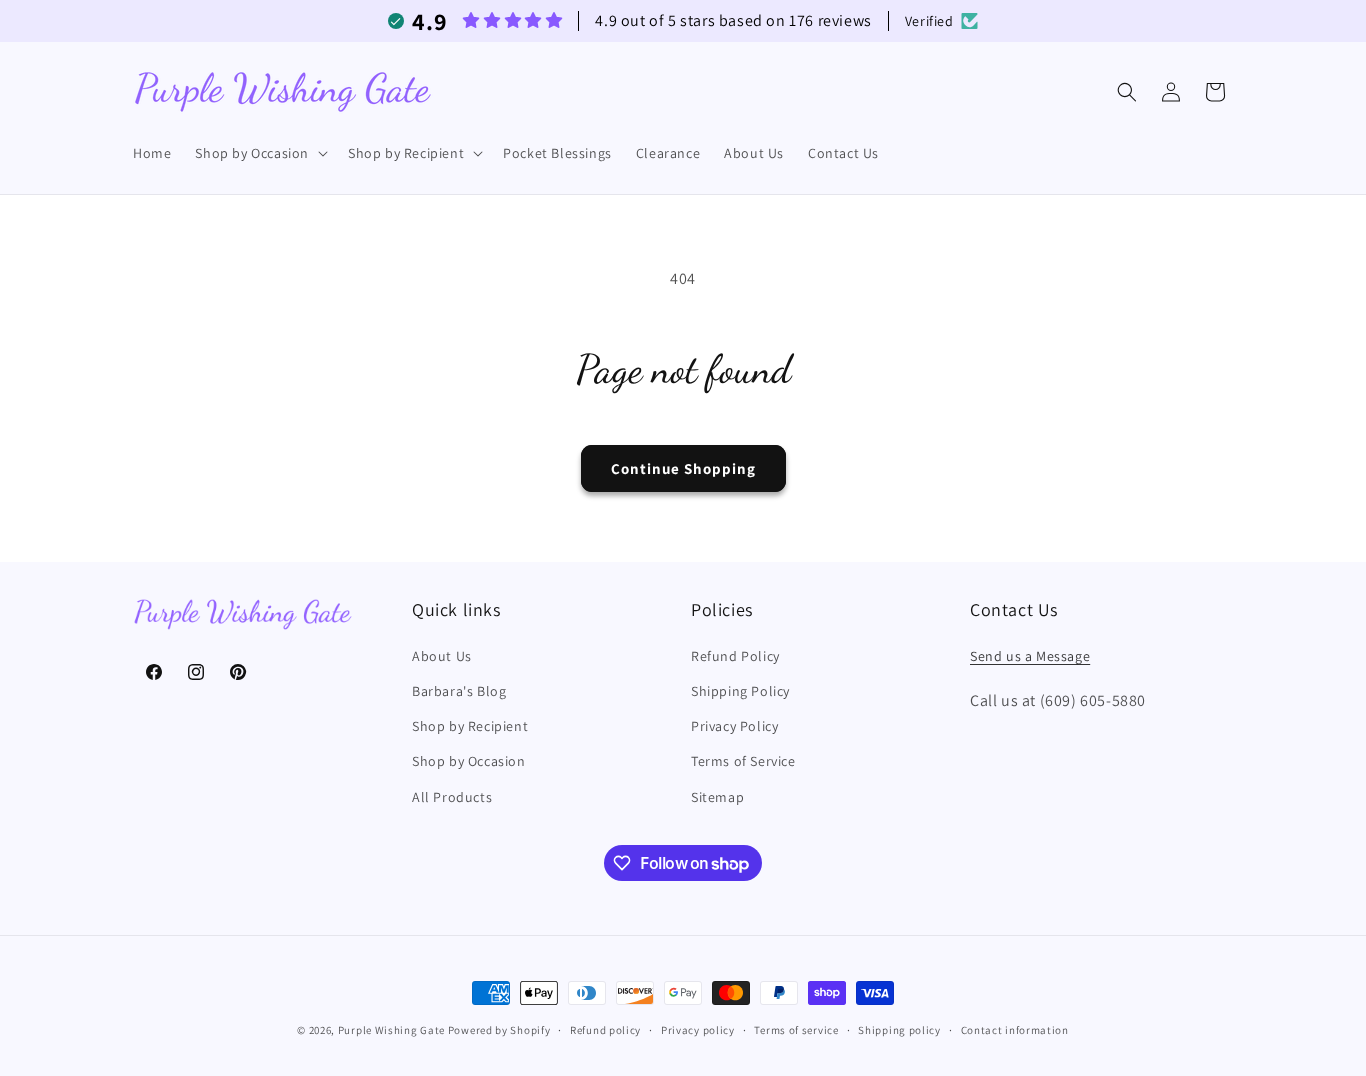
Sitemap (717, 797)
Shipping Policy (740, 691)
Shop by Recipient (470, 726)
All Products (452, 797)
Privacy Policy (734, 726)
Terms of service (796, 1030)
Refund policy (605, 1030)
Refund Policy (735, 656)
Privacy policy (698, 1030)
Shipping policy (899, 1030)
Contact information (1015, 1030)
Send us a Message (1030, 656)
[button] (259, 153)
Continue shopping (683, 468)
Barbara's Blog (459, 691)
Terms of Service (743, 761)
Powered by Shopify (499, 1030)
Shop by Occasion (469, 761)
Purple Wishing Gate (391, 1030)
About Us (442, 656)
